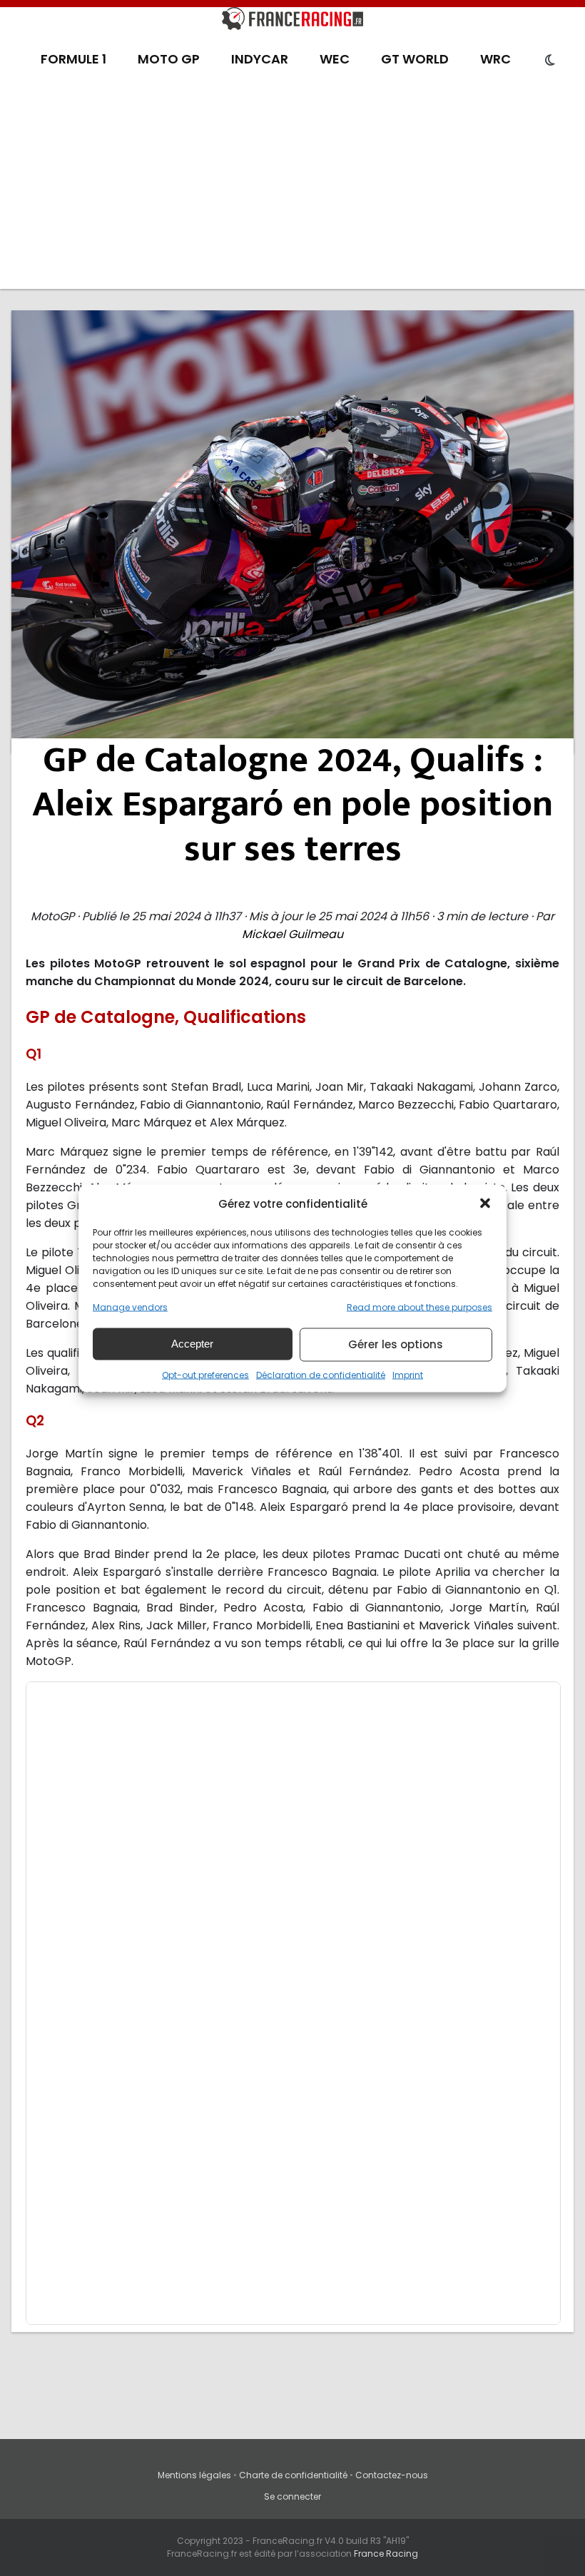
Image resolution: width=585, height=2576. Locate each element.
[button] (485, 1203)
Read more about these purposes (419, 1307)
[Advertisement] (292, 189)
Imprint (408, 1374)
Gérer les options (396, 1344)
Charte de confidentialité (293, 2475)
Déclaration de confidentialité (321, 1374)
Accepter (192, 1344)
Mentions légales (194, 2475)
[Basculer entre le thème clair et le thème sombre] (550, 61)
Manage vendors (130, 1307)
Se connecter (292, 2496)
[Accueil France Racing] (292, 21)
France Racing (386, 2554)
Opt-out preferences (205, 1374)
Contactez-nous (392, 2475)
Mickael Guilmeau (292, 934)
